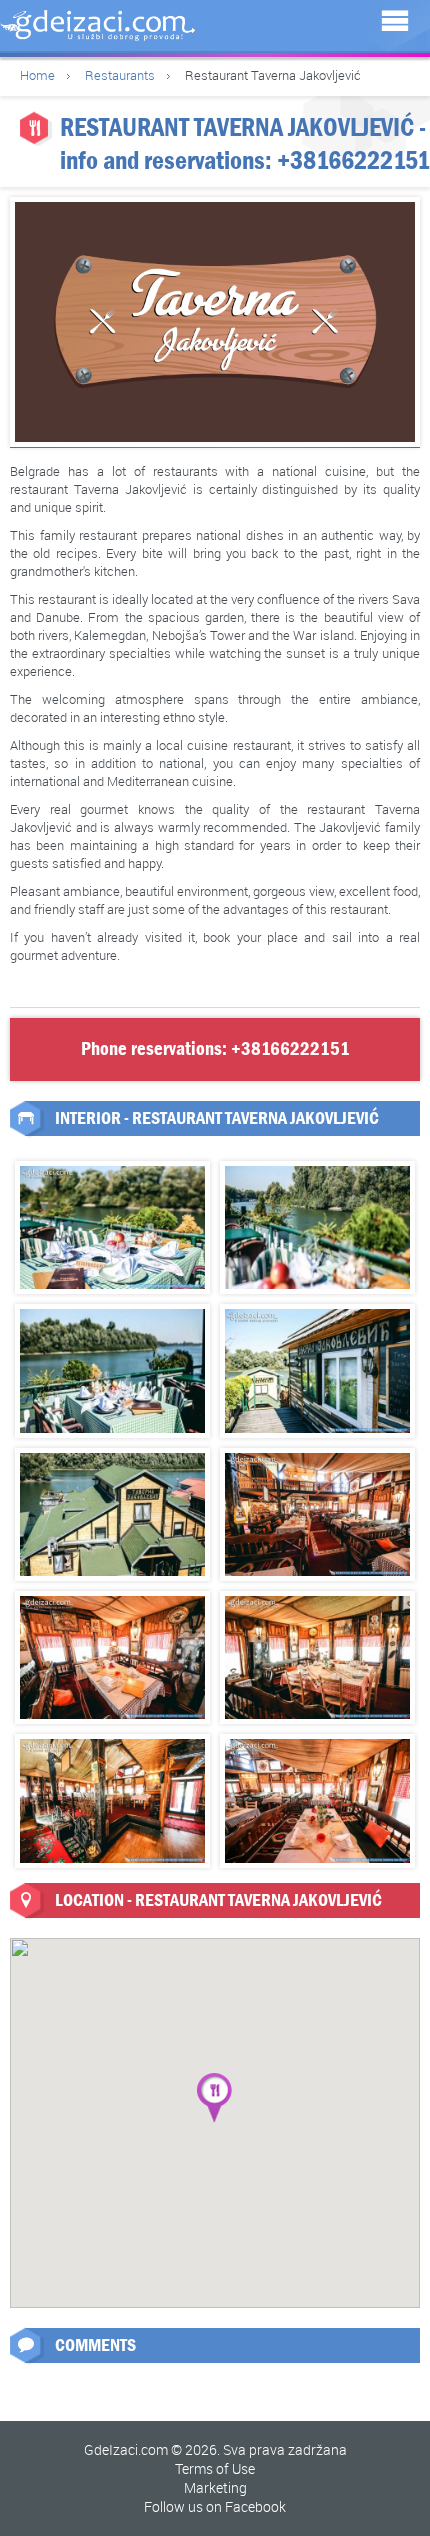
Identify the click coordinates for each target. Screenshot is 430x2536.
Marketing (215, 2487)
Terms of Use (215, 2468)
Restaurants (120, 75)
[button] (214, 2098)
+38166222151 (353, 160)
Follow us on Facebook (215, 2506)
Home (37, 75)
